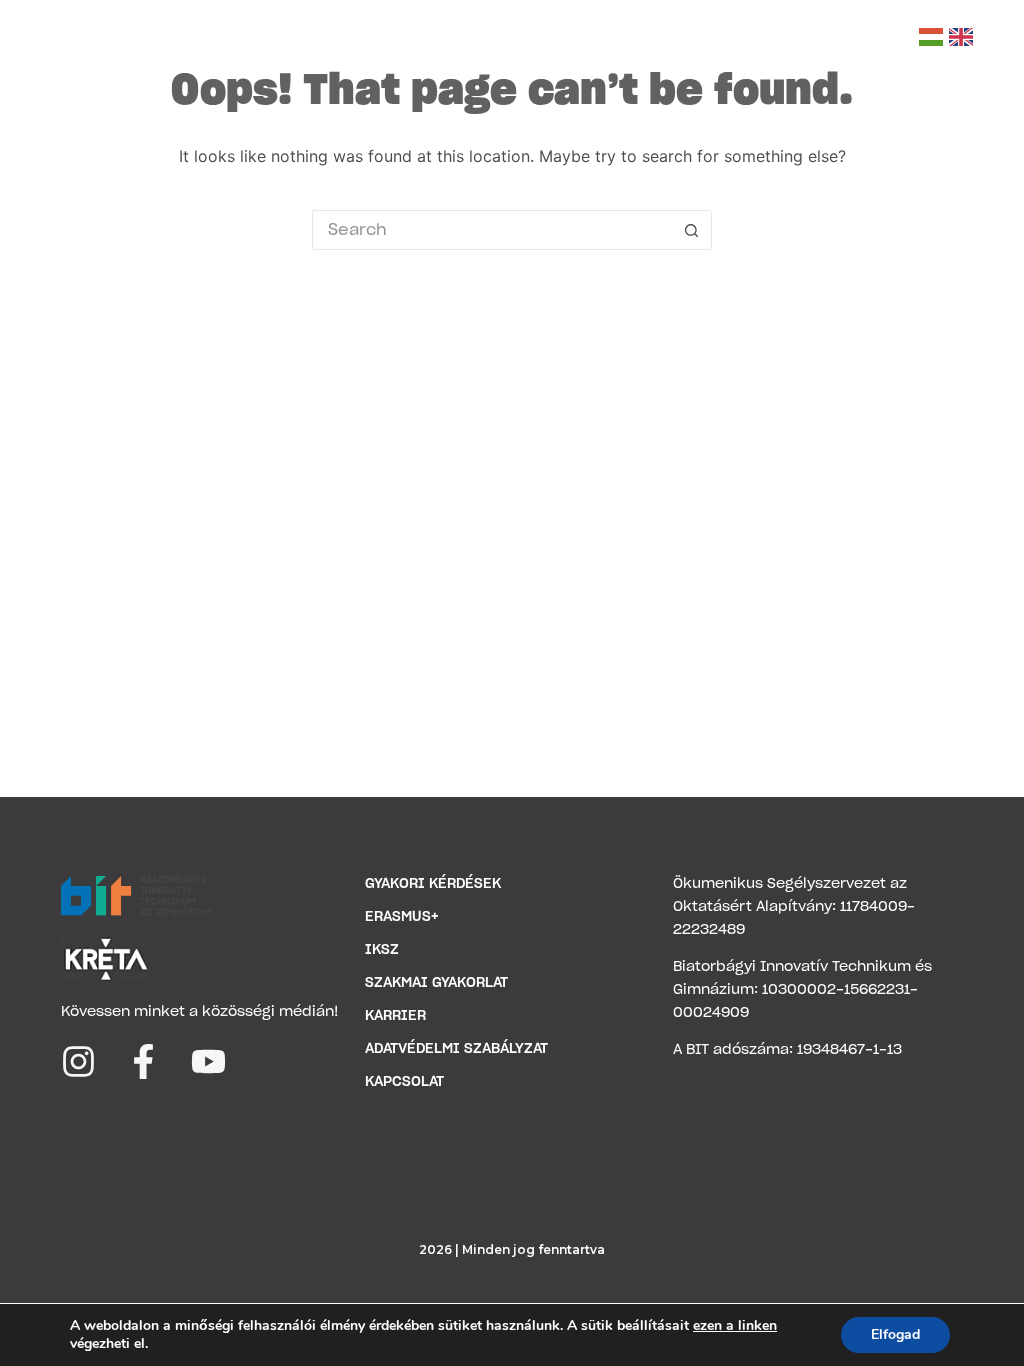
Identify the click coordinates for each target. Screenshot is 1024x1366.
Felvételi (707, 39)
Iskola (340, 39)
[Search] (891, 37)
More (814, 39)
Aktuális (606, 39)
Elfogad (895, 1334)
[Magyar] (931, 37)
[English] (961, 37)
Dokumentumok (478, 39)
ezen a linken (735, 1326)
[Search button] (692, 230)
